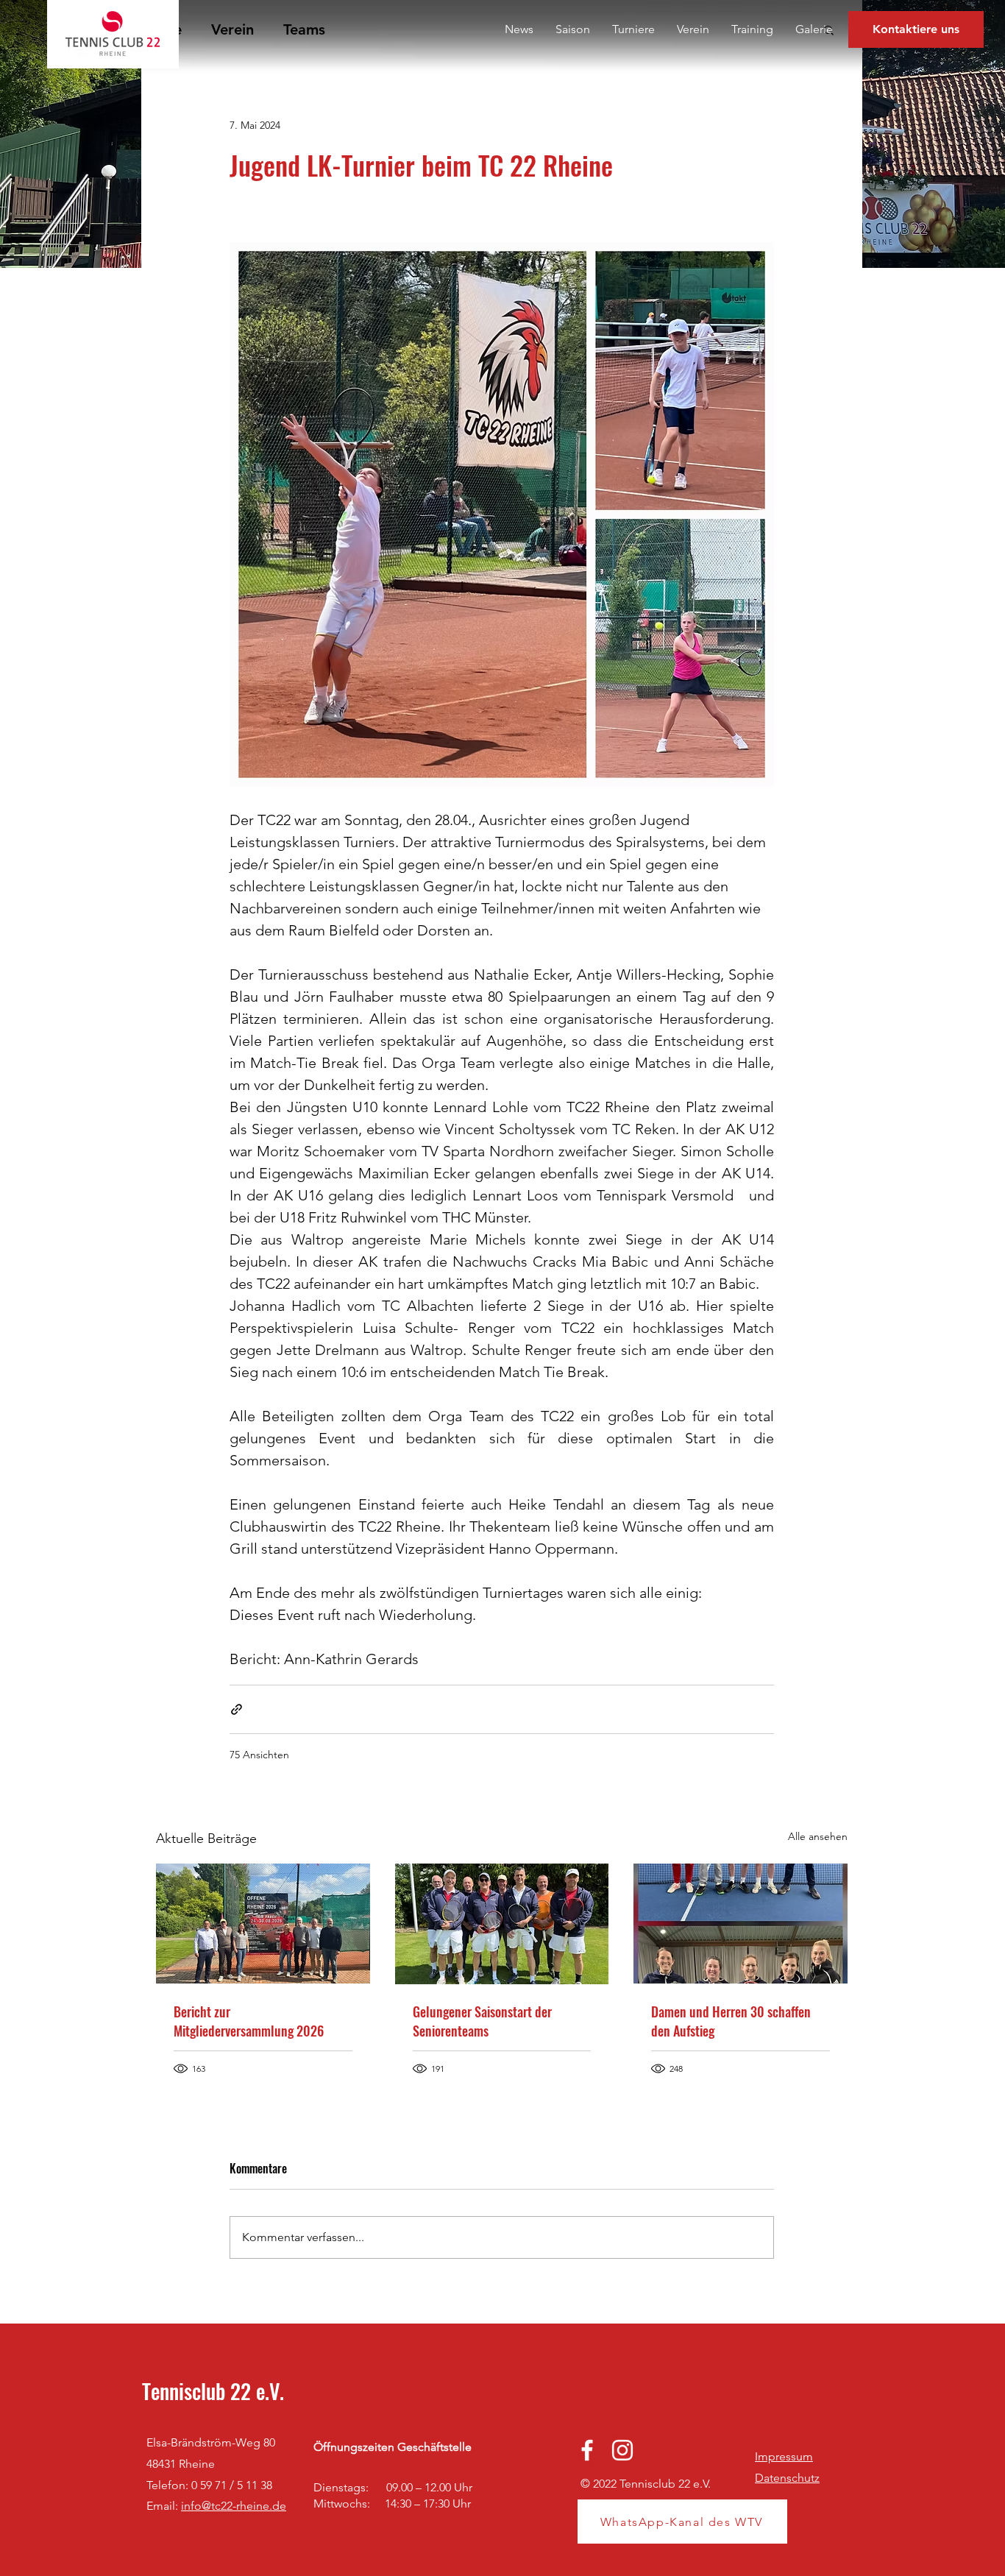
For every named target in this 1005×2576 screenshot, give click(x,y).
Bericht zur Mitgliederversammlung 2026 (249, 2021)
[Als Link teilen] (237, 1709)
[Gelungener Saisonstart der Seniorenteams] (502, 1924)
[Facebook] (587, 2450)
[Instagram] (622, 2450)
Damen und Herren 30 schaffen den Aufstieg (731, 2021)
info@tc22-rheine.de (234, 2506)
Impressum (784, 2456)
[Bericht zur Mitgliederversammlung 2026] (263, 1924)
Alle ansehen (818, 1836)
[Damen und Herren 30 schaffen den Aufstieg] (741, 1924)
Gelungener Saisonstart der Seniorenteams (482, 2021)
